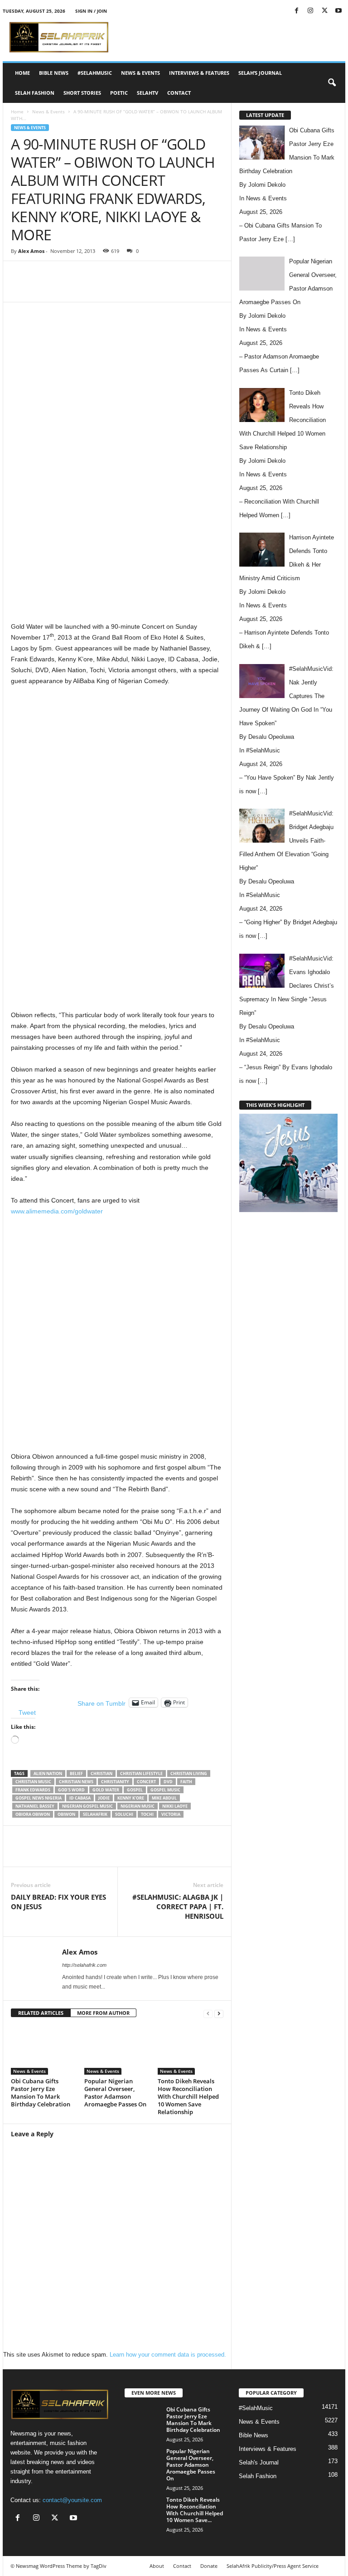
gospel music (165, 1790)
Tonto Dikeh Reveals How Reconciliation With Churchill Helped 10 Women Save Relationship (188, 2096)
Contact (179, 93)
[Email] (178, 288)
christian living (189, 1773)
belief (76, 1773)
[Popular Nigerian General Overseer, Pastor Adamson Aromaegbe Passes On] (117, 2050)
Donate (209, 2566)
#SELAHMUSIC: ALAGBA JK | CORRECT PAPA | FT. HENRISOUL (178, 1907)
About (157, 2566)
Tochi (147, 1814)
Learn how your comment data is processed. (168, 2355)
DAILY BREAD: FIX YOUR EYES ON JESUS (58, 1902)
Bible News (54, 73)
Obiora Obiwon (33, 1814)
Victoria (171, 1814)
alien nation (48, 1773)
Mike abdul (164, 1798)
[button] (332, 83)
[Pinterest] (115, 288)
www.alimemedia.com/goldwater (57, 1211)
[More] (220, 288)
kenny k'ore (131, 1798)
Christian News (76, 1782)
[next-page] (219, 2013)
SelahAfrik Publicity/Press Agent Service (273, 2566)
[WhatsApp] (136, 288)
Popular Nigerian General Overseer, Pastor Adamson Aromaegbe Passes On (115, 2093)
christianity (115, 1782)
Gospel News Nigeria (39, 1798)
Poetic (119, 93)
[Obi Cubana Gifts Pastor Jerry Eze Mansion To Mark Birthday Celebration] (44, 2050)
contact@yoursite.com (72, 2500)
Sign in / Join (91, 11)
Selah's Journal (259, 2462)
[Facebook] (296, 11)
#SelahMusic (95, 73)
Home (22, 73)
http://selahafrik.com (84, 1965)
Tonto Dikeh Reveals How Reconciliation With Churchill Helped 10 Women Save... (195, 2510)
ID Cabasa (80, 1798)
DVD (168, 1782)
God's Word (71, 1790)
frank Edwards (33, 1790)
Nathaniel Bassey (35, 1806)
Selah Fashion (35, 93)
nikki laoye (175, 1806)
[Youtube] (338, 11)
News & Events (140, 73)
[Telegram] (198, 288)
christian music (33, 1782)
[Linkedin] (157, 288)
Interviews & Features (199, 73)
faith (186, 1782)
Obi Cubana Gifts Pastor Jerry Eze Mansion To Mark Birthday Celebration (41, 2093)
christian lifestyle (141, 1773)
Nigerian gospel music (87, 1806)
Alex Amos (31, 251)
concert (146, 1782)
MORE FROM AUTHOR (103, 2013)
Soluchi (124, 1814)
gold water (106, 1790)
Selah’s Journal (260, 73)
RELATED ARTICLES (41, 2013)
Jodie (104, 1798)
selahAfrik (95, 1814)
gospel (135, 1790)
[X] (324, 11)
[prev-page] (208, 2013)
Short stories (82, 93)
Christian (101, 1773)
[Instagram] (310, 11)
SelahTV (147, 93)
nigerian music (138, 1806)
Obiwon (66, 1814)
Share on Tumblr (101, 1703)
